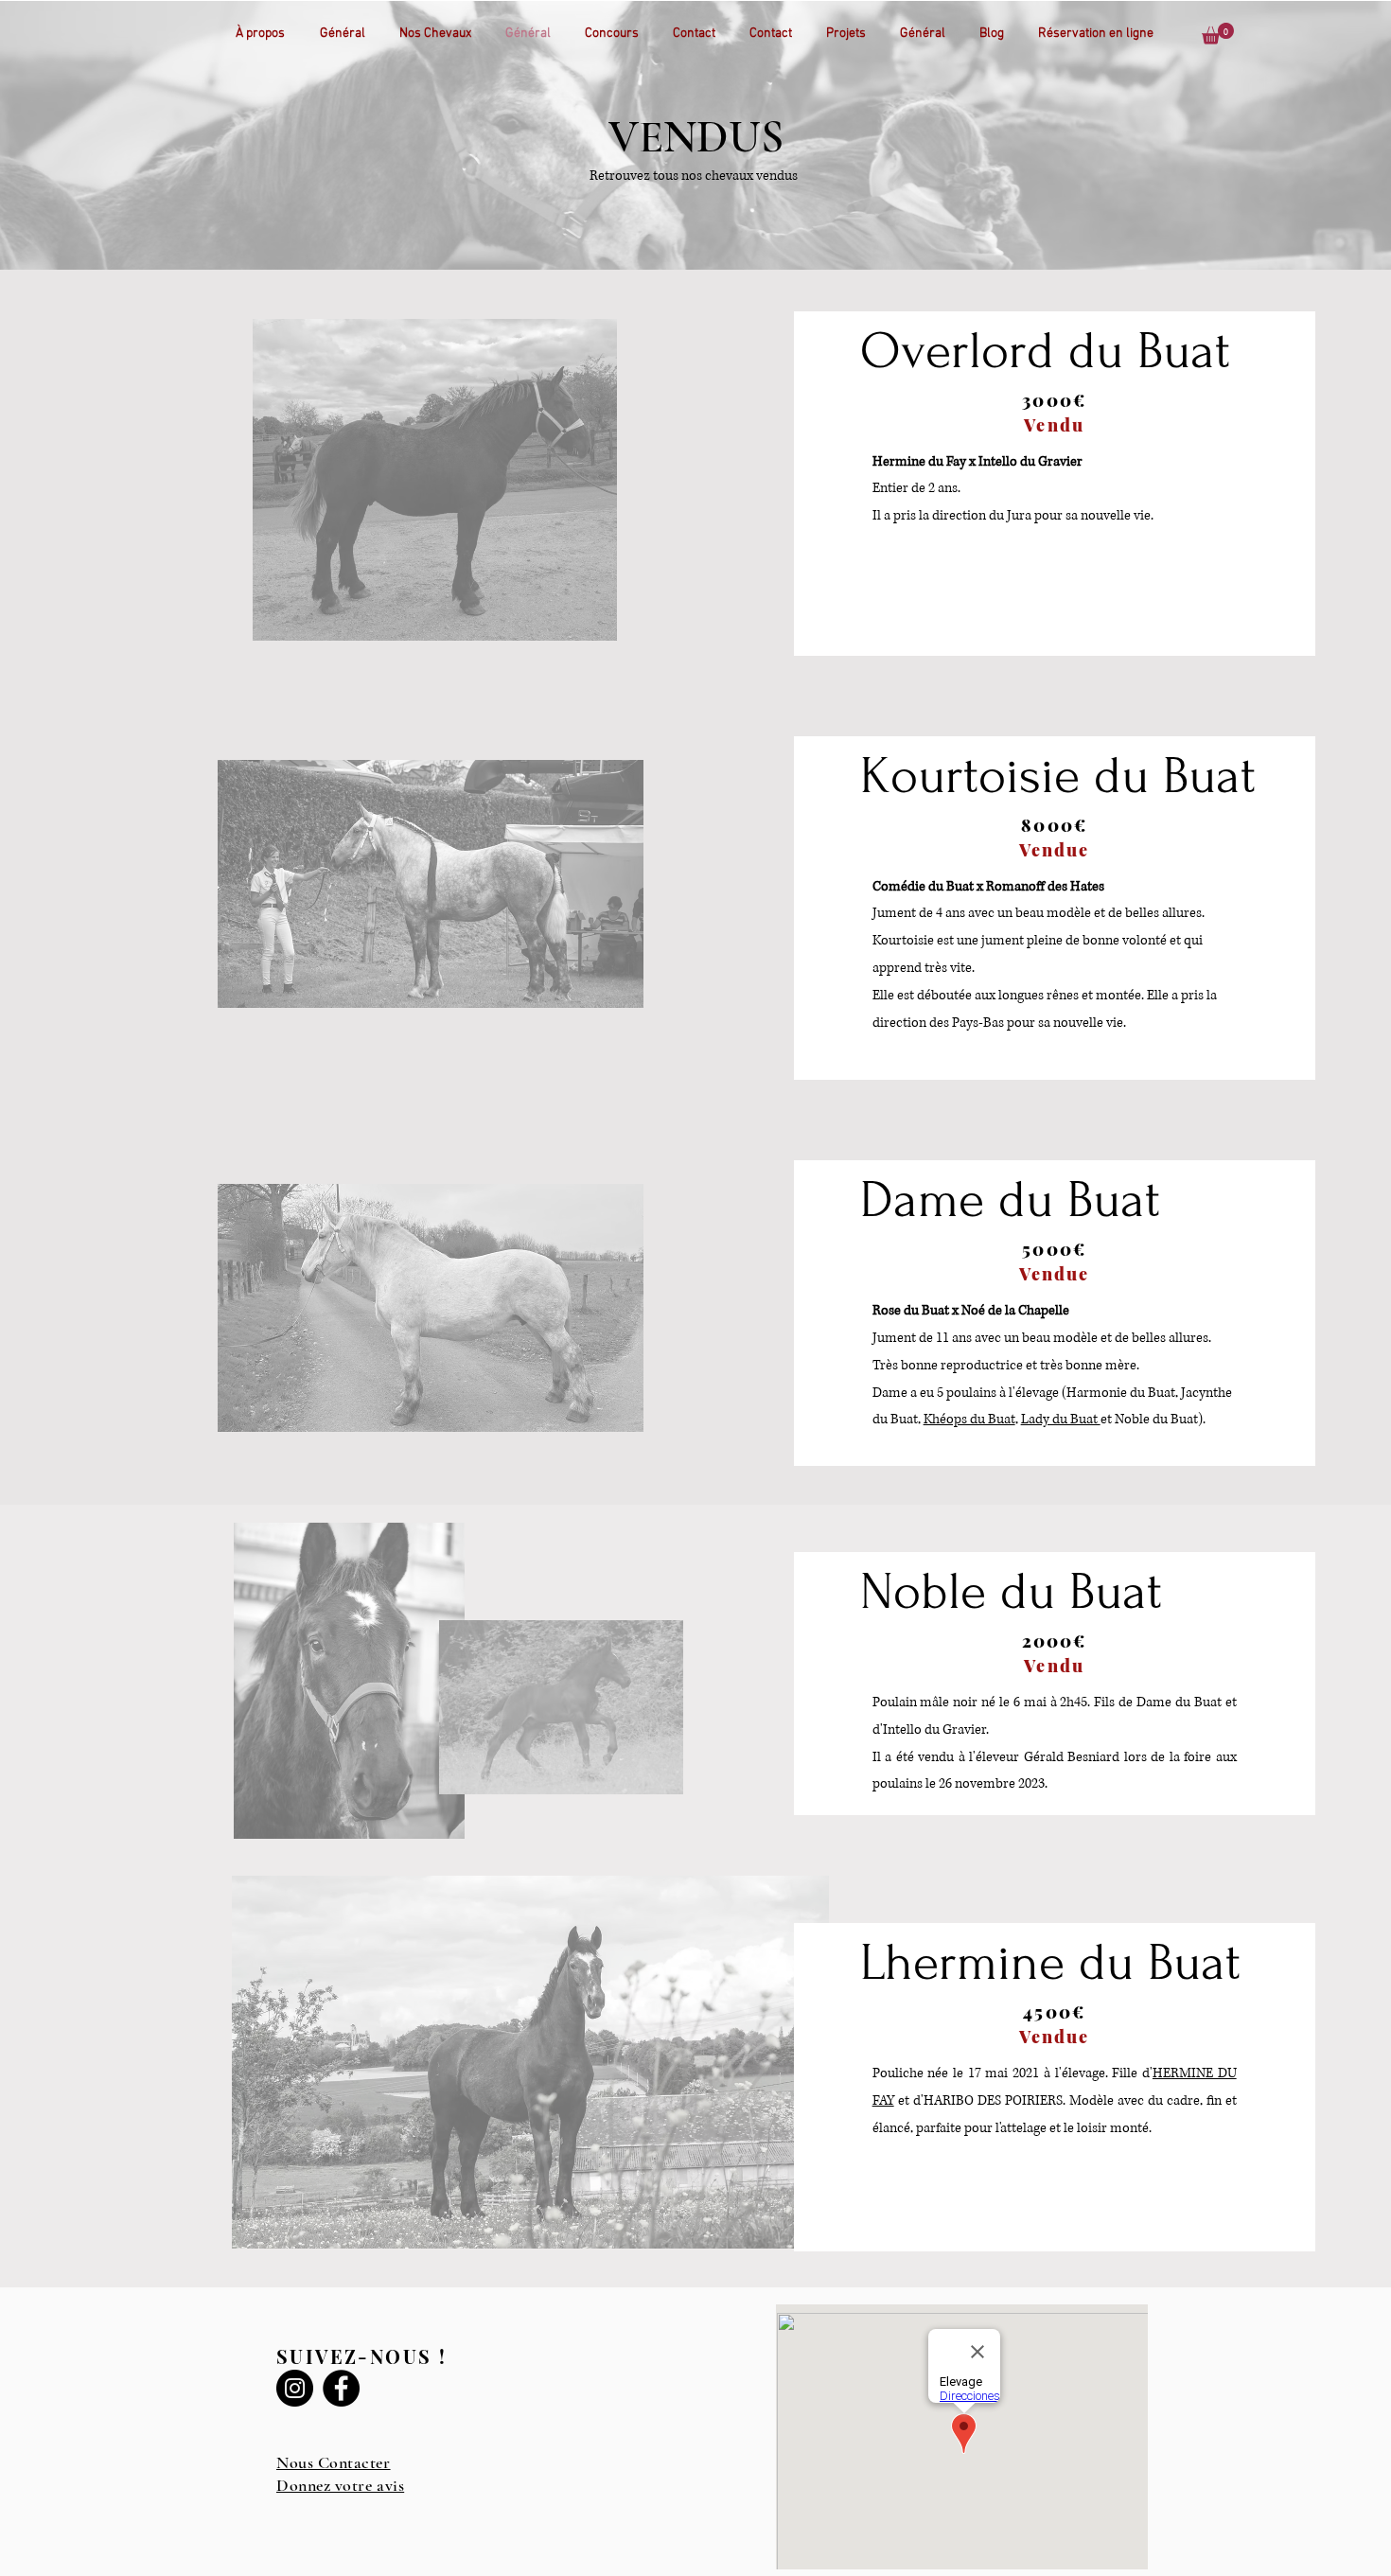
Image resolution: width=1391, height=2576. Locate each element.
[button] (1218, 34)
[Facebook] (341, 2388)
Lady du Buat (1061, 1419)
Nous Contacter (334, 2462)
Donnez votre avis (340, 2485)
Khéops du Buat (969, 1419)
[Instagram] (295, 2388)
